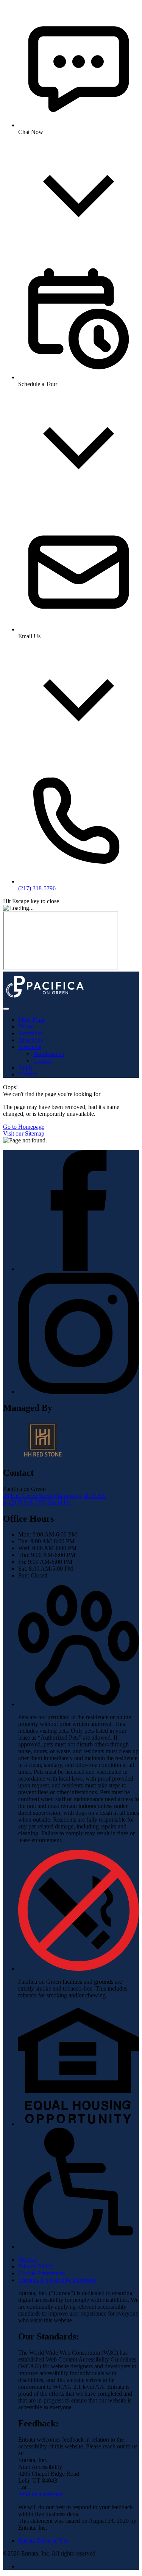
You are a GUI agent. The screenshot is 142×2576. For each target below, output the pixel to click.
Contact (43, 1061)
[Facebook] (79, 1269)
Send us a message (41, 2494)
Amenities (30, 1033)
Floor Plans (32, 1020)
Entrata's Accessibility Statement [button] (57, 2280)
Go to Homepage (24, 1127)
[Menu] (6, 1009)
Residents (30, 1047)
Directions (30, 1040)
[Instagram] (79, 1392)
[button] (79, 1704)
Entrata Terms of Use (44, 2541)
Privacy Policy (36, 2266)
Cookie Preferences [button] (41, 2273)
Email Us (59, 1503)
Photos (26, 1026)
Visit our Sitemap (24, 1133)
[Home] (45, 1000)
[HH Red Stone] (43, 1457)
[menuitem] (79, 1020)
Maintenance (49, 1054)
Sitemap (28, 2260)
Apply (26, 1067)
